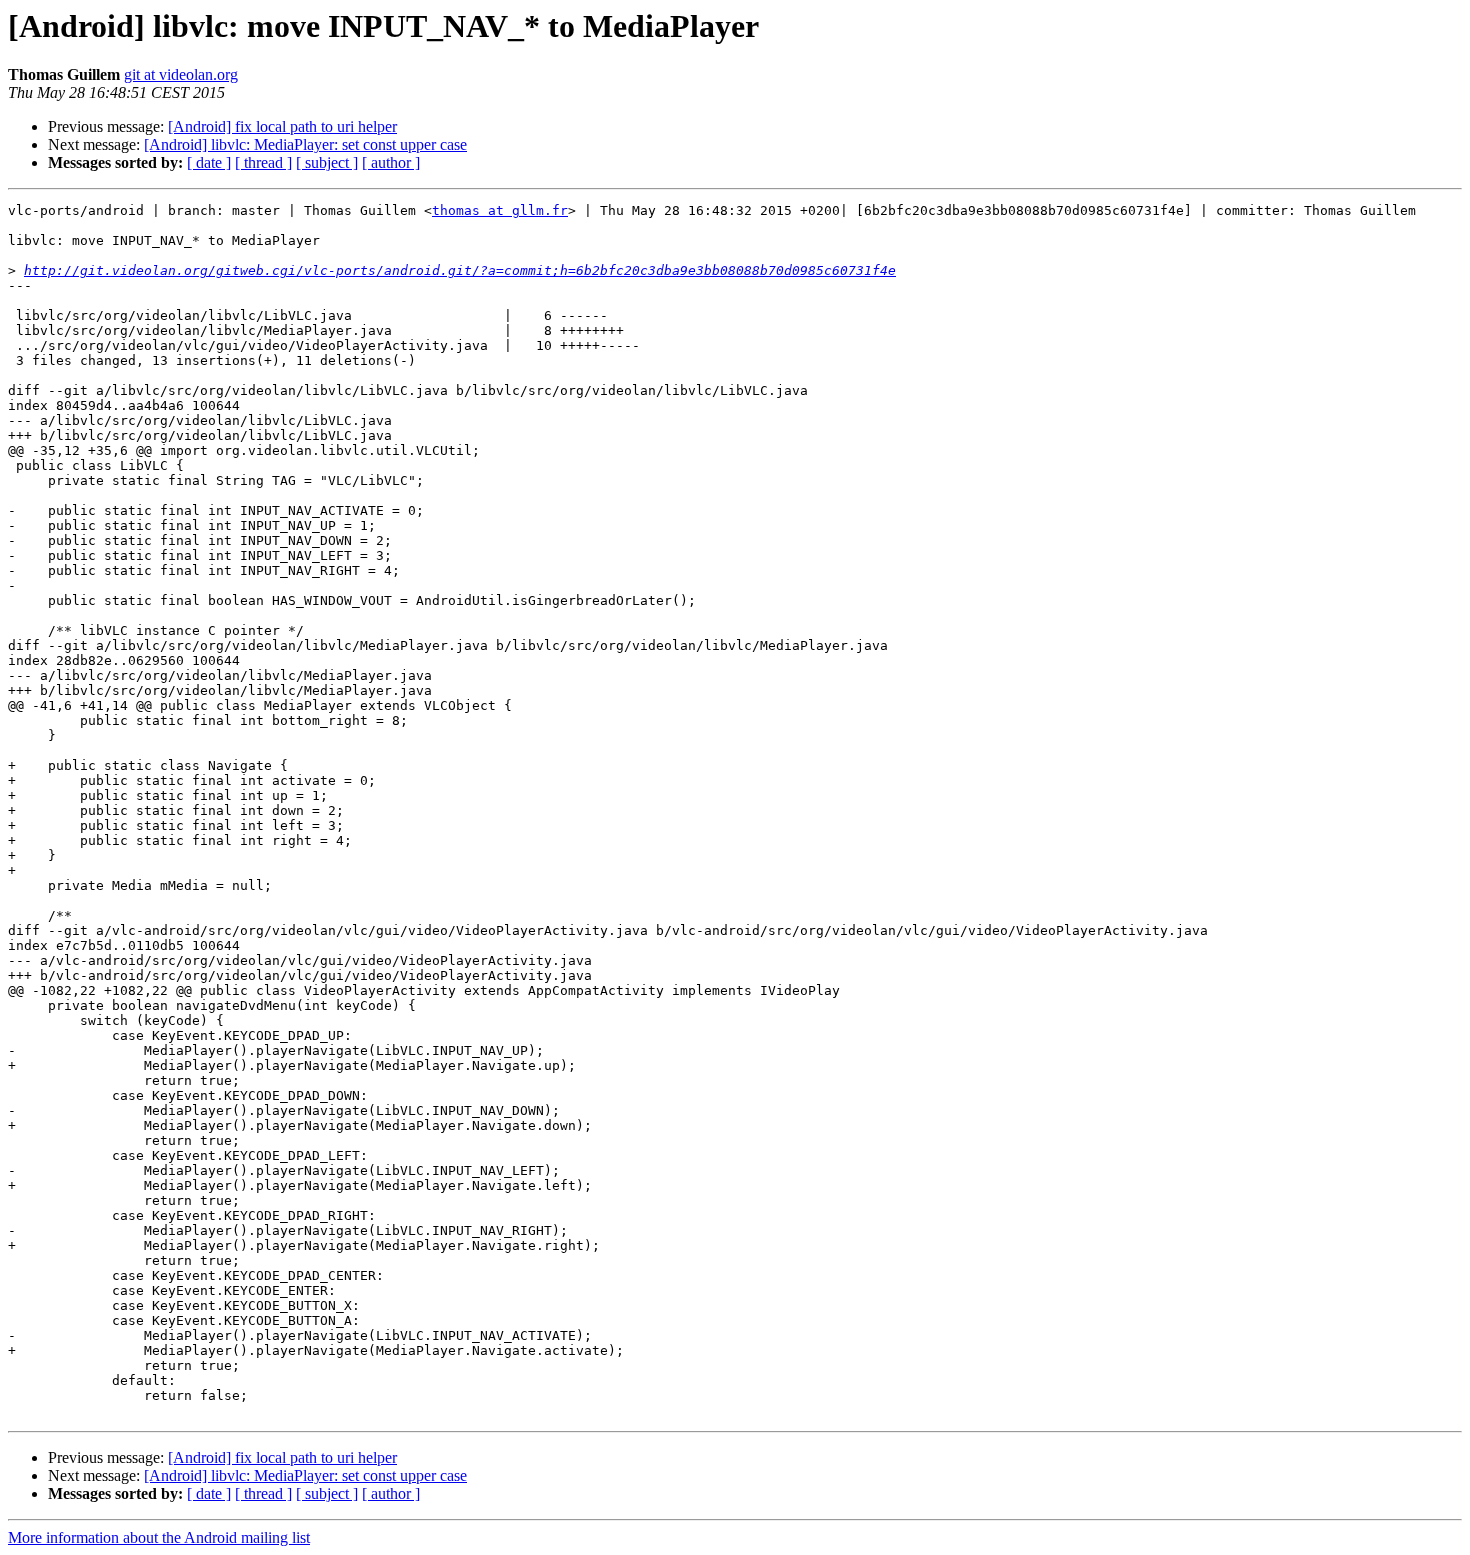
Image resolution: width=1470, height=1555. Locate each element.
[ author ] (391, 162)
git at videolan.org (181, 74)
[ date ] (209, 162)
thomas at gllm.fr (500, 210)
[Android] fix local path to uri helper (282, 126)
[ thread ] (263, 162)
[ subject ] (327, 162)
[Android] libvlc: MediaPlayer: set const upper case (305, 144)
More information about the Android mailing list (159, 1537)
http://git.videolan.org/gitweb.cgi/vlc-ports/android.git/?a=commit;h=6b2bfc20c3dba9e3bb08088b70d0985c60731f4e (460, 270)
